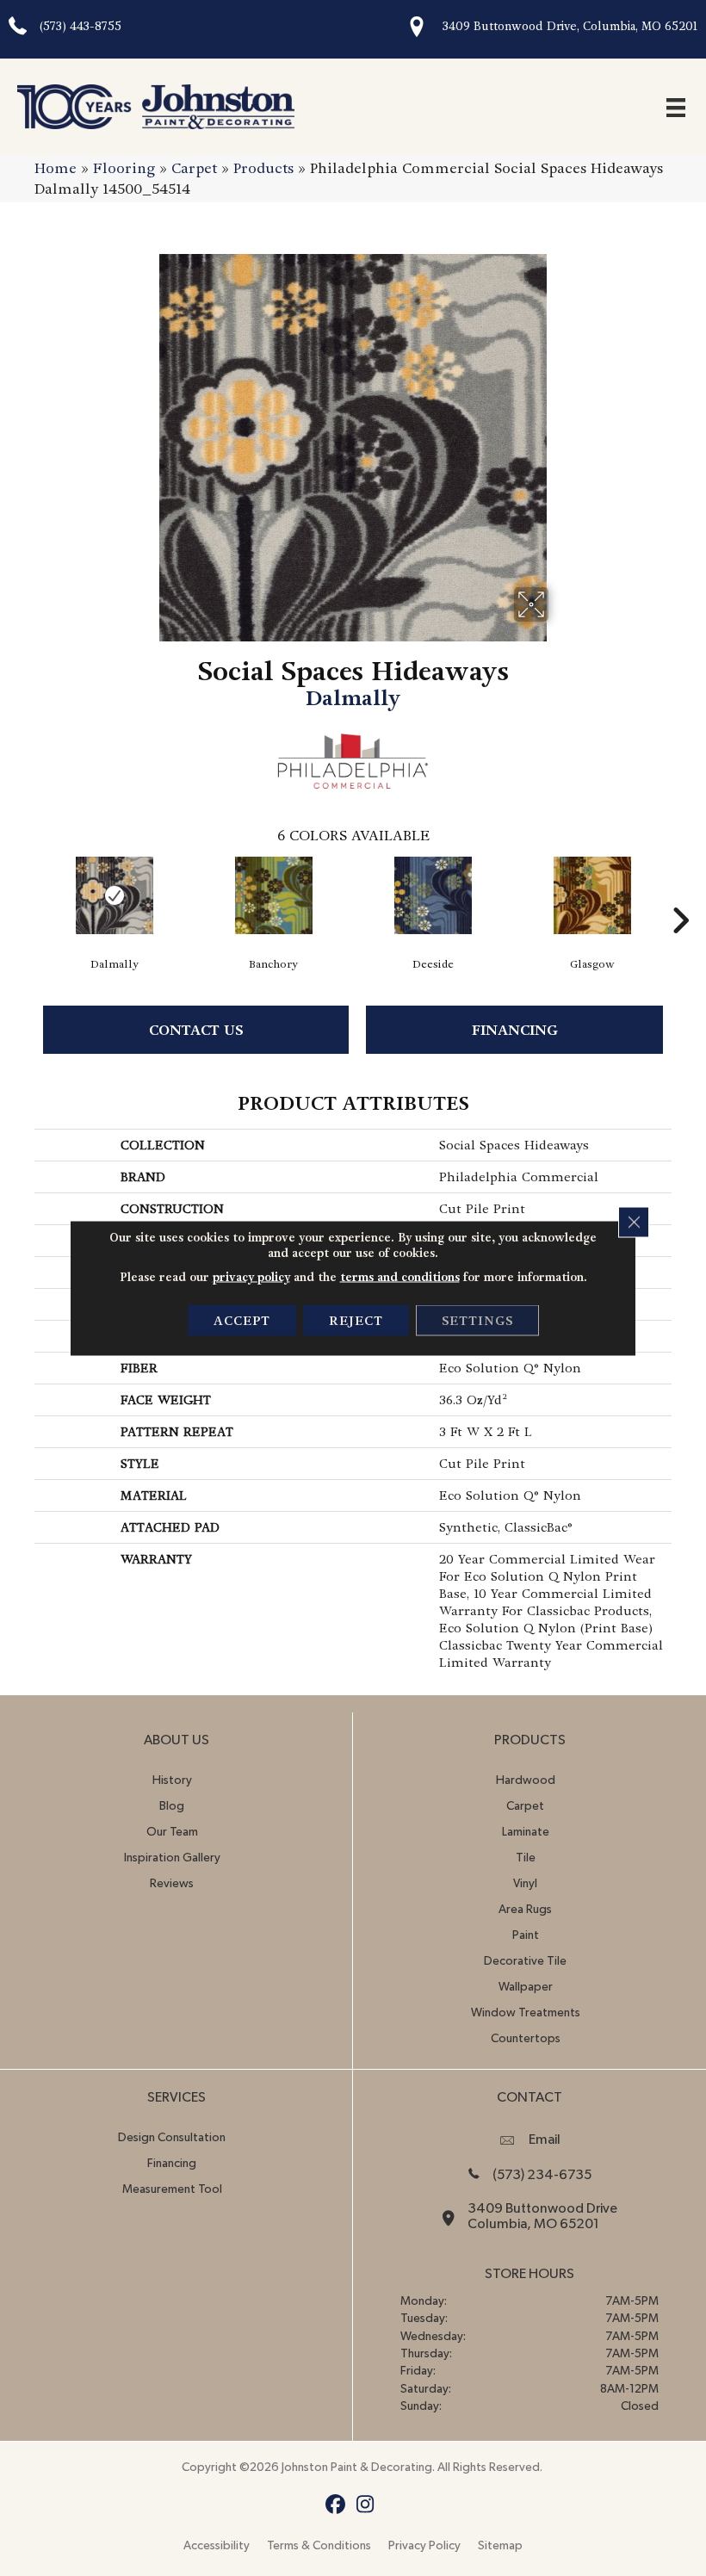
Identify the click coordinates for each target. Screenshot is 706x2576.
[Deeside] (433, 895)
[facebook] (335, 2505)
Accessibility (217, 2546)
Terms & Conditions (319, 2546)
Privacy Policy (424, 2546)
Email (545, 2139)
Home (56, 168)
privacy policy (251, 1277)
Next (680, 895)
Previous (26, 895)
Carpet (194, 168)
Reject (356, 1321)
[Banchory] (273, 895)
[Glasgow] (592, 895)
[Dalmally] (114, 895)
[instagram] (365, 2505)
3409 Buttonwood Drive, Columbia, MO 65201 (570, 26)
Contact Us (196, 1030)
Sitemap (500, 2546)
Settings (477, 1321)
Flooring (124, 168)
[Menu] (676, 107)
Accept (242, 1321)
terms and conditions (400, 1277)
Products (263, 168)
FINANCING (515, 1030)
